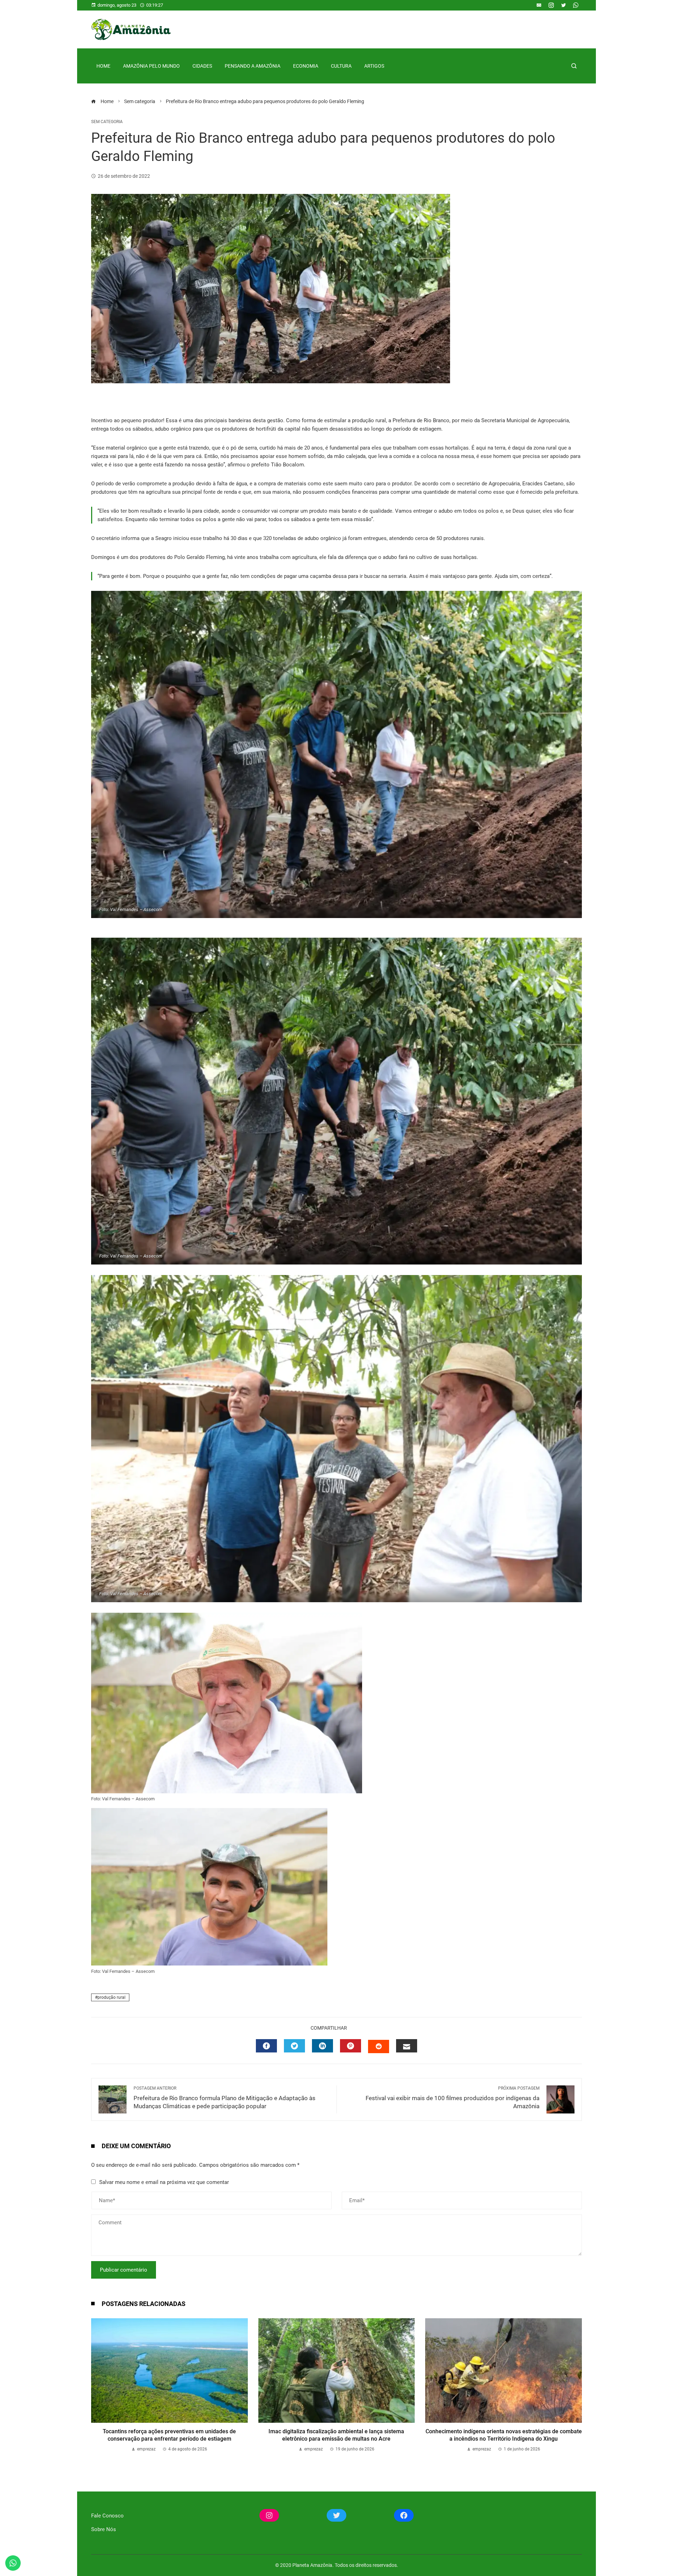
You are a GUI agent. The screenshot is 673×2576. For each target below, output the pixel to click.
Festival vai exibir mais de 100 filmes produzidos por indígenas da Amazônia (453, 2098)
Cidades (202, 66)
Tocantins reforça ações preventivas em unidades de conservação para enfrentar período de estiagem (169, 2435)
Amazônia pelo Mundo (151, 66)
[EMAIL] (407, 2046)
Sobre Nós (104, 2529)
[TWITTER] (294, 2046)
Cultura (341, 66)
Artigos (374, 66)
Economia (306, 66)
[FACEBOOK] (266, 2046)
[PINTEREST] (351, 2046)
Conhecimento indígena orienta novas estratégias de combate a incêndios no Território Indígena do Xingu (504, 2435)
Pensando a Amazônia (253, 66)
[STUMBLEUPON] (379, 2046)
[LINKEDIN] (322, 2046)
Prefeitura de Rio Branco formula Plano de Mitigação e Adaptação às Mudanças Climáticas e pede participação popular (225, 2098)
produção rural (111, 1997)
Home (103, 66)
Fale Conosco (107, 2516)
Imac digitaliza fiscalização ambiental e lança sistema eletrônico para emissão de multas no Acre (336, 2435)
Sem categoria (107, 122)
